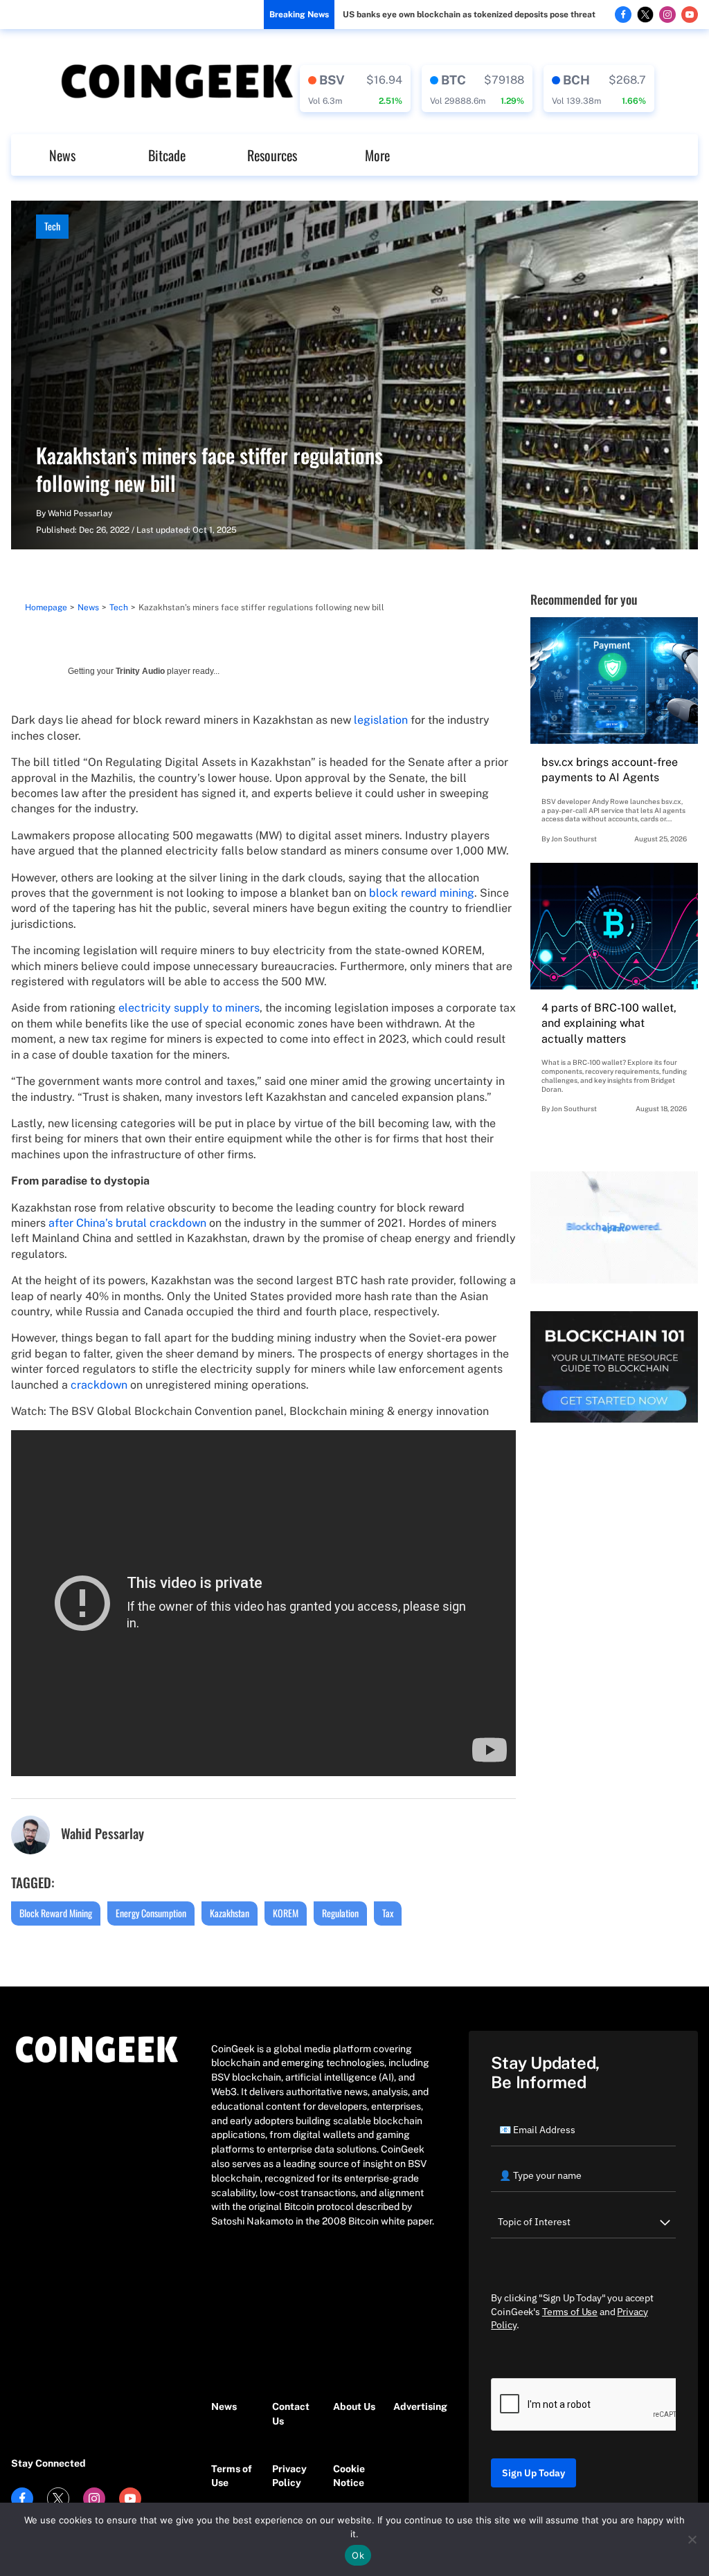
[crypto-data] (355, 89)
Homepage (46, 608)
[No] (692, 2539)
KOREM (286, 1913)
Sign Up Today (533, 2473)
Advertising (417, 2406)
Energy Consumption (151, 1913)
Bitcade (167, 155)
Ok (358, 2555)
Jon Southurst (574, 839)
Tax (388, 1913)
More (377, 155)
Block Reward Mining (56, 1913)
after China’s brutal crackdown (127, 1223)
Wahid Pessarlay (80, 513)
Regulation (340, 1913)
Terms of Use (232, 2476)
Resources (272, 155)
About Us (354, 2406)
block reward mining (422, 893)
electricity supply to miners (189, 1008)
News (62, 155)
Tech (52, 226)
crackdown (99, 1385)
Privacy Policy (289, 2476)
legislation (381, 720)
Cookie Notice (349, 2476)
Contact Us (291, 2414)
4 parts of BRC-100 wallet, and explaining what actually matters (609, 1023)
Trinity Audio (140, 671)
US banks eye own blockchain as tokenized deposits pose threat (469, 15)
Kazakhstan (230, 1913)
